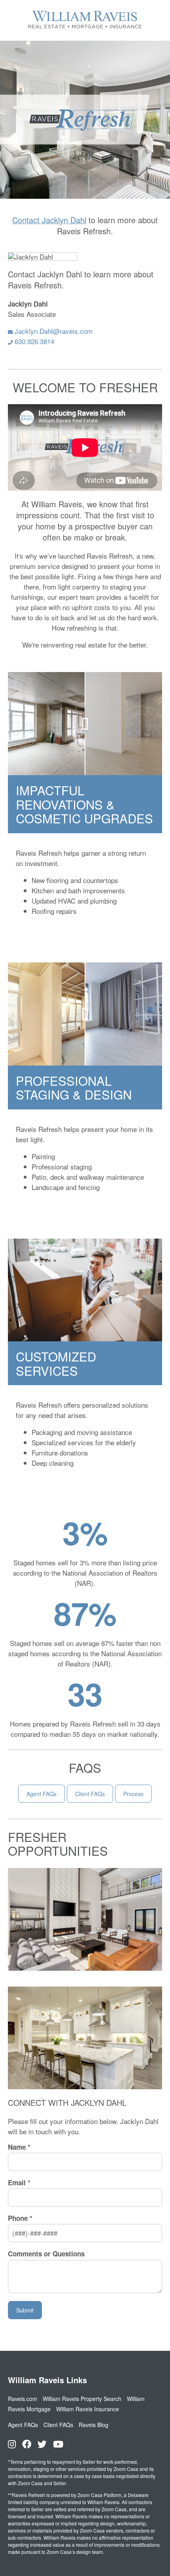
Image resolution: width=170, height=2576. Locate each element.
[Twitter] (42, 2444)
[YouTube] (58, 2444)
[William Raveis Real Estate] (85, 29)
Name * (19, 2147)
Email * (19, 2183)
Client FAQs (90, 1794)
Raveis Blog (93, 2425)
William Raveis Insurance (88, 2409)
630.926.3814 (33, 341)
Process (133, 1794)
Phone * (20, 2218)
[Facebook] (27, 2444)
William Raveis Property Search (82, 2399)
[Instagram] (12, 2444)
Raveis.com (23, 2399)
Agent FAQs (42, 1794)
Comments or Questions (46, 2254)
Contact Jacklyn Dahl (49, 220)
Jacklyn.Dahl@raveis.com (53, 331)
